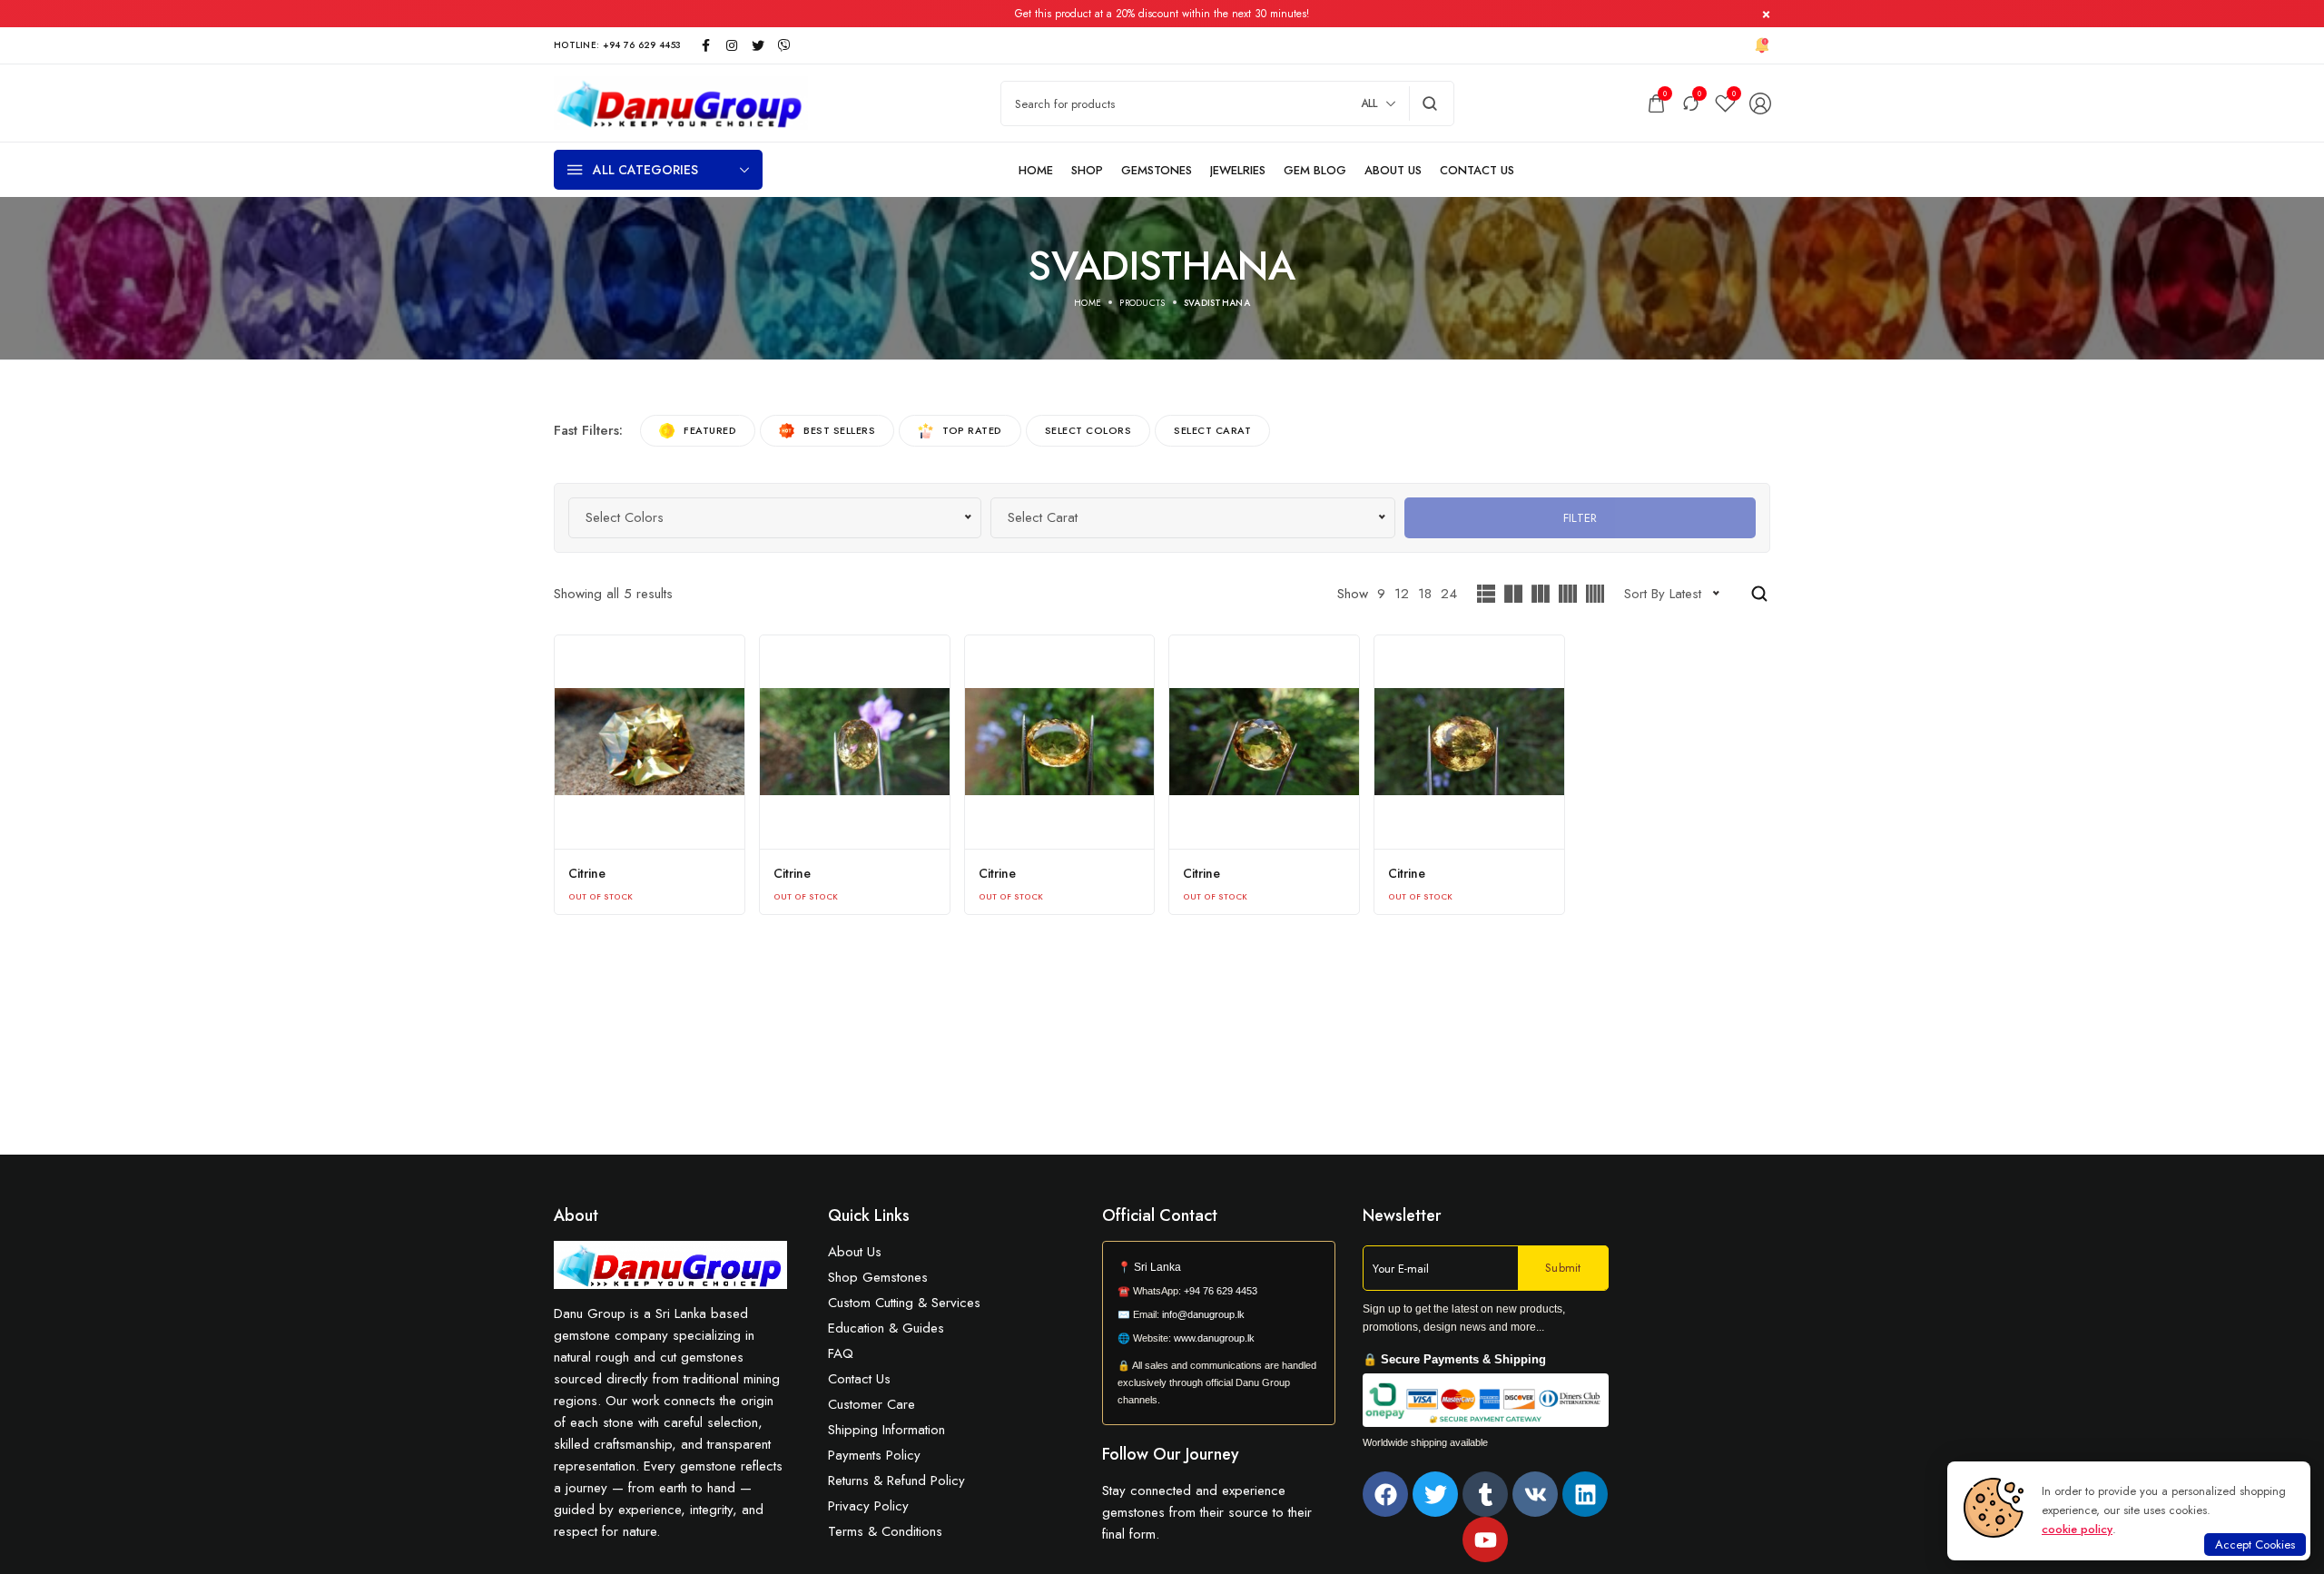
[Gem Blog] (1315, 170)
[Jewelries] (1238, 170)
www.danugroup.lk (1213, 1338)
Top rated (972, 430)
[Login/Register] (1760, 103)
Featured (710, 430)
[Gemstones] (1157, 170)
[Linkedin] (1585, 1494)
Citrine (587, 873)
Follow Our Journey (1171, 1454)
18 (1425, 594)
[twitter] (758, 45)
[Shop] (1087, 170)
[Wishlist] (1725, 103)
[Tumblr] (1485, 1494)
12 (1402, 594)
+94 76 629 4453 (1221, 1291)
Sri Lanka (1157, 1267)
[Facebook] (1385, 1494)
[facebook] (705, 45)
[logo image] (681, 102)
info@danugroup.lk (1203, 1314)
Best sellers (839, 430)
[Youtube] (1485, 1540)
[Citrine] (650, 742)
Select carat (1212, 430)
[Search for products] (1430, 103)
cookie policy (2077, 1529)
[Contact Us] (1477, 170)
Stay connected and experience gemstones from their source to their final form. (1207, 1512)
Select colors (1088, 430)
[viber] (784, 45)
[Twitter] (1435, 1494)
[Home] (1036, 170)
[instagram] (732, 45)
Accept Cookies (2255, 1544)
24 (1449, 594)
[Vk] (1535, 1494)
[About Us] (1393, 170)
